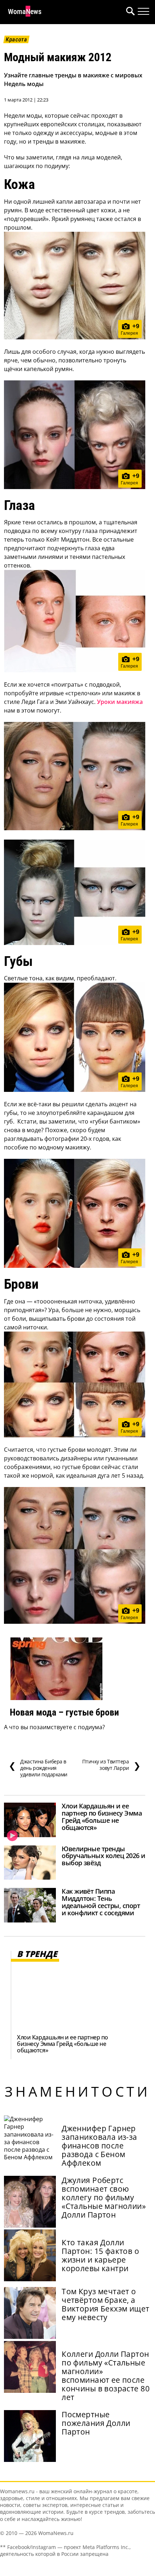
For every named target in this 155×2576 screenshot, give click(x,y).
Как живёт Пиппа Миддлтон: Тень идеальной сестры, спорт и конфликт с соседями (101, 1902)
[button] (129, 12)
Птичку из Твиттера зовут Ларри (111, 1765)
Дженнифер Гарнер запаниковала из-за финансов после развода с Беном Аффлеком (99, 2146)
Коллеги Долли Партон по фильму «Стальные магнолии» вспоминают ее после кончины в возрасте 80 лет (106, 2376)
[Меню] (143, 12)
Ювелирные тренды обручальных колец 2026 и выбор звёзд (103, 1856)
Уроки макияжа (120, 702)
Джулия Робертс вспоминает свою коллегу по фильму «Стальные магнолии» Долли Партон (104, 2197)
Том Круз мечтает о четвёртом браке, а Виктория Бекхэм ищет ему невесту (105, 2304)
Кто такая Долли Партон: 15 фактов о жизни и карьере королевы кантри (100, 2255)
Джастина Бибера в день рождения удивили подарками (38, 1768)
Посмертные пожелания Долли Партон (96, 2423)
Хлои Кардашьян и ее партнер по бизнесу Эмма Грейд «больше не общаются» (102, 1817)
